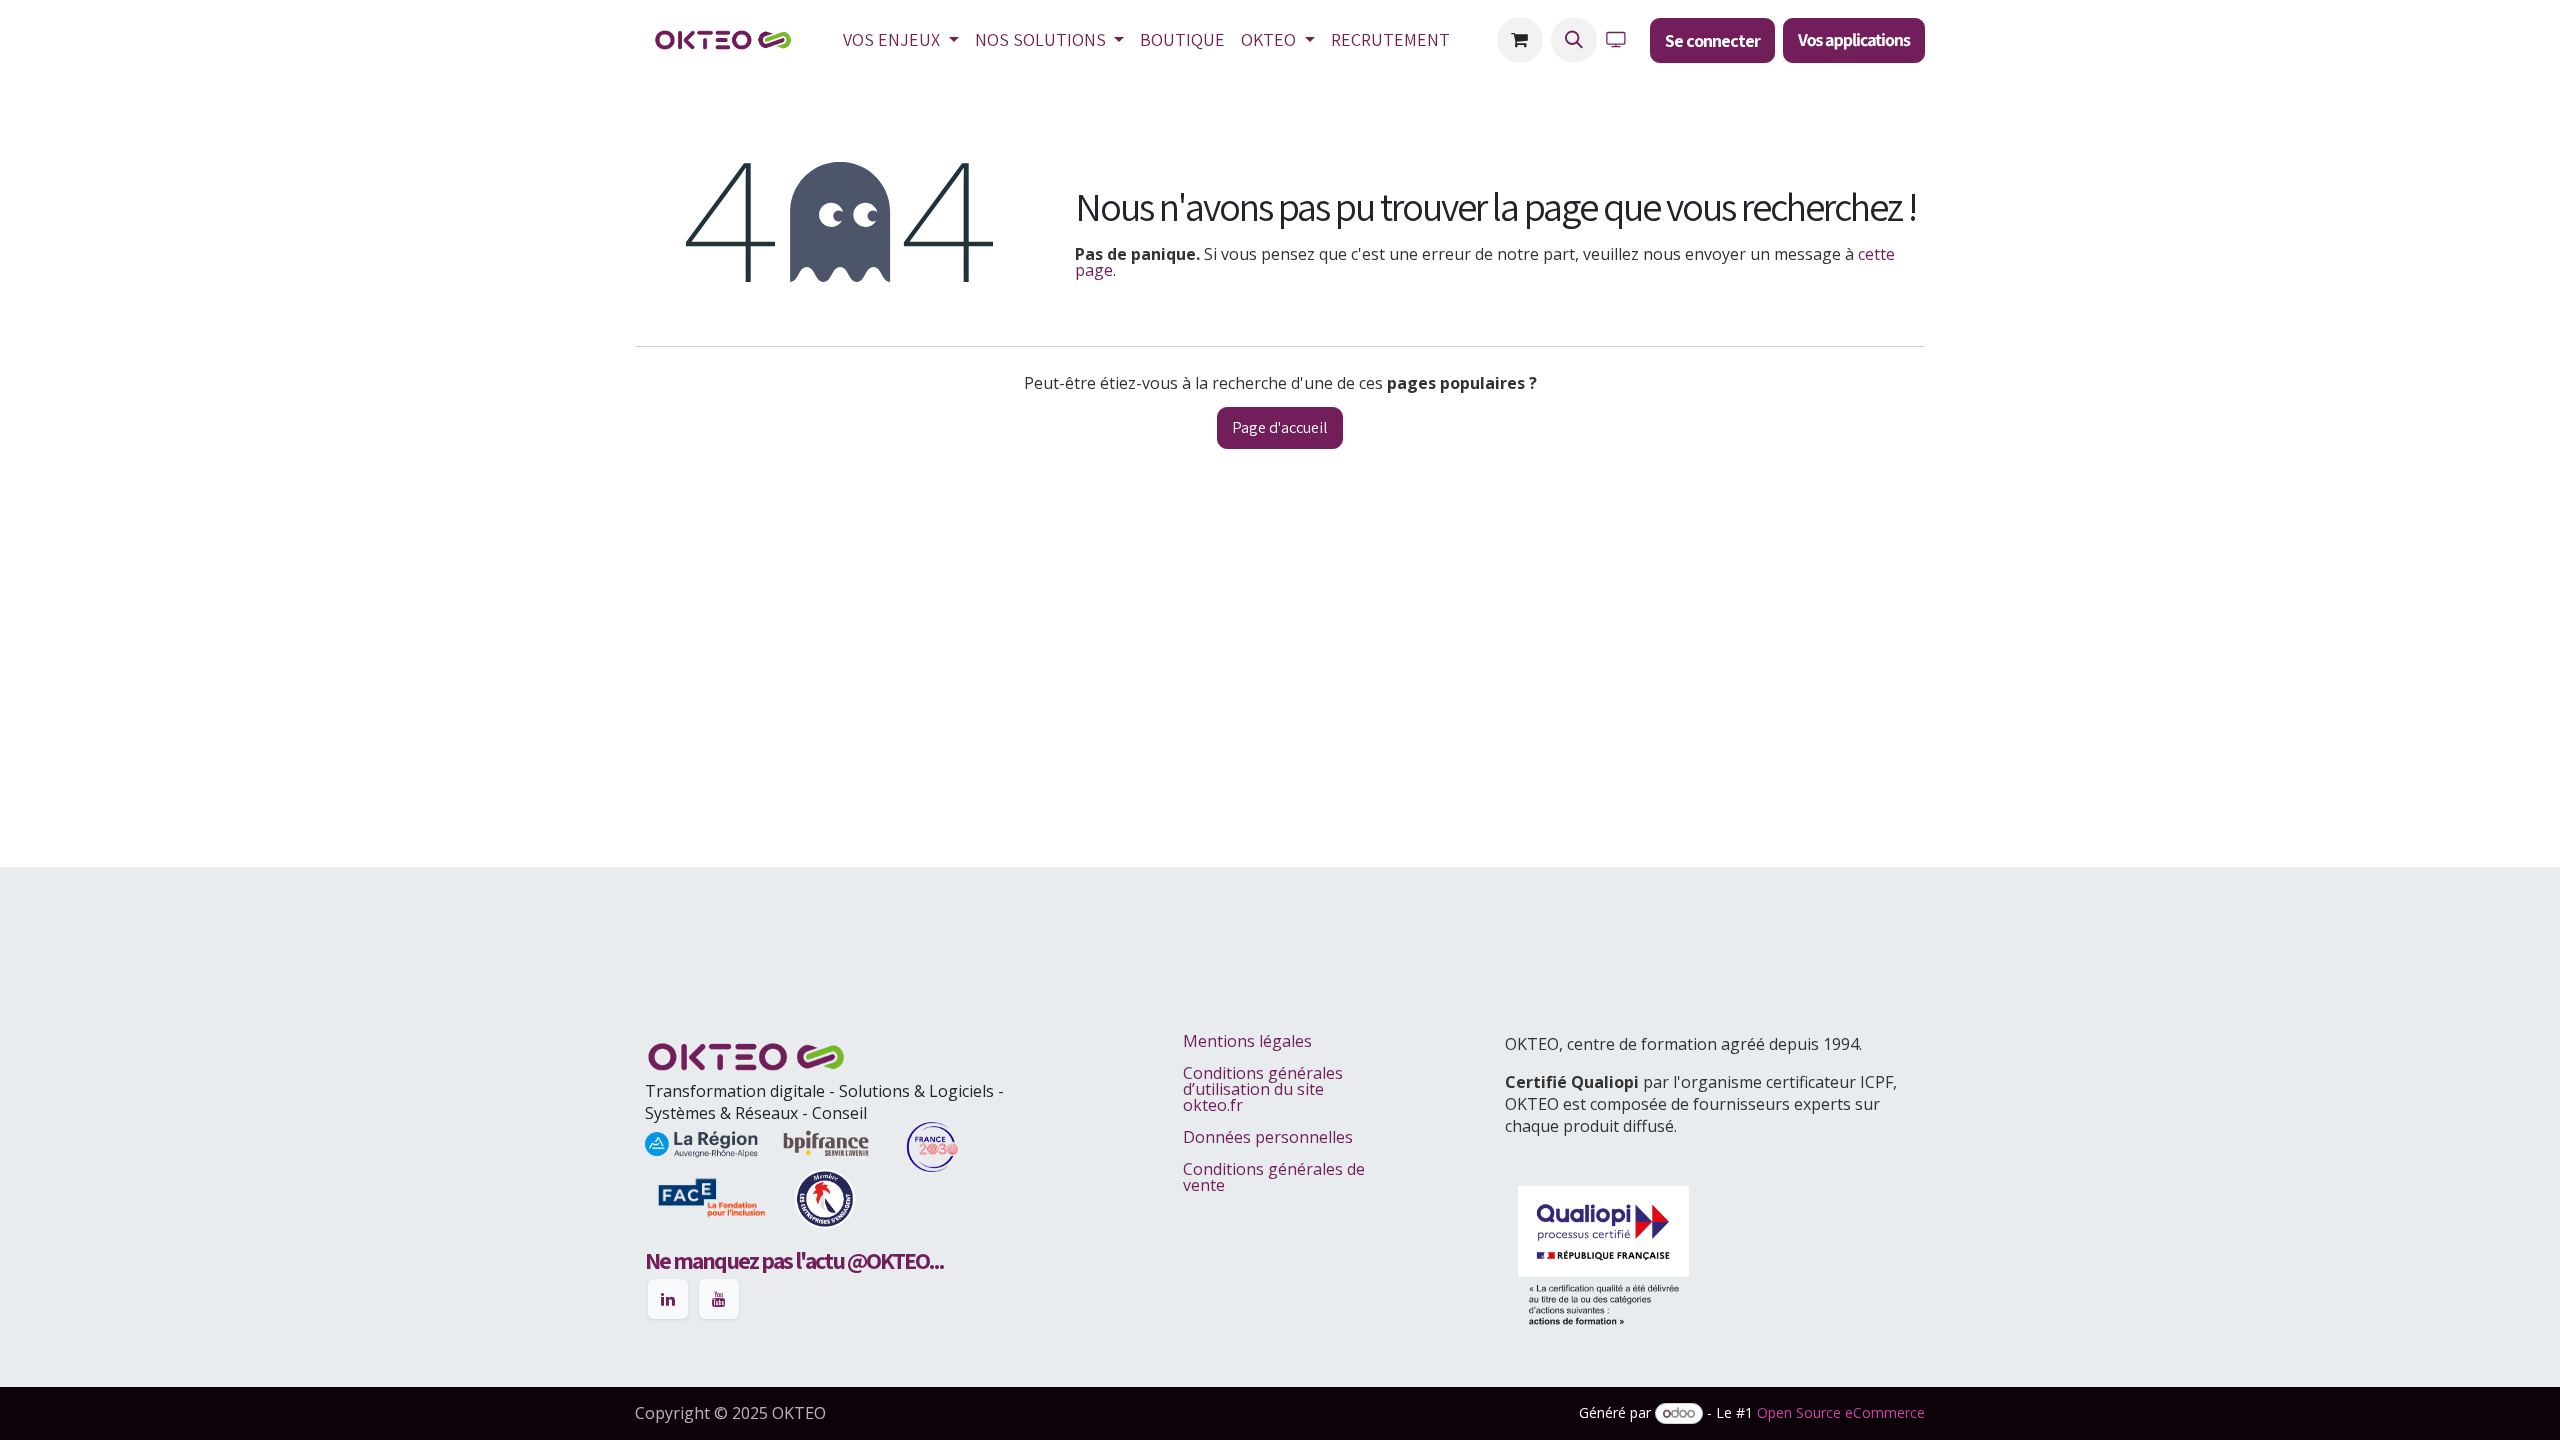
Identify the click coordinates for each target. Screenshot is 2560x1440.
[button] (1574, 40)
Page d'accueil (1280, 427)
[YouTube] (719, 1299)
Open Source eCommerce (1841, 1412)
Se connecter (1712, 40)
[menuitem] (901, 40)
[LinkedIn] (668, 1299)
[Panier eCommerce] (1520, 40)
